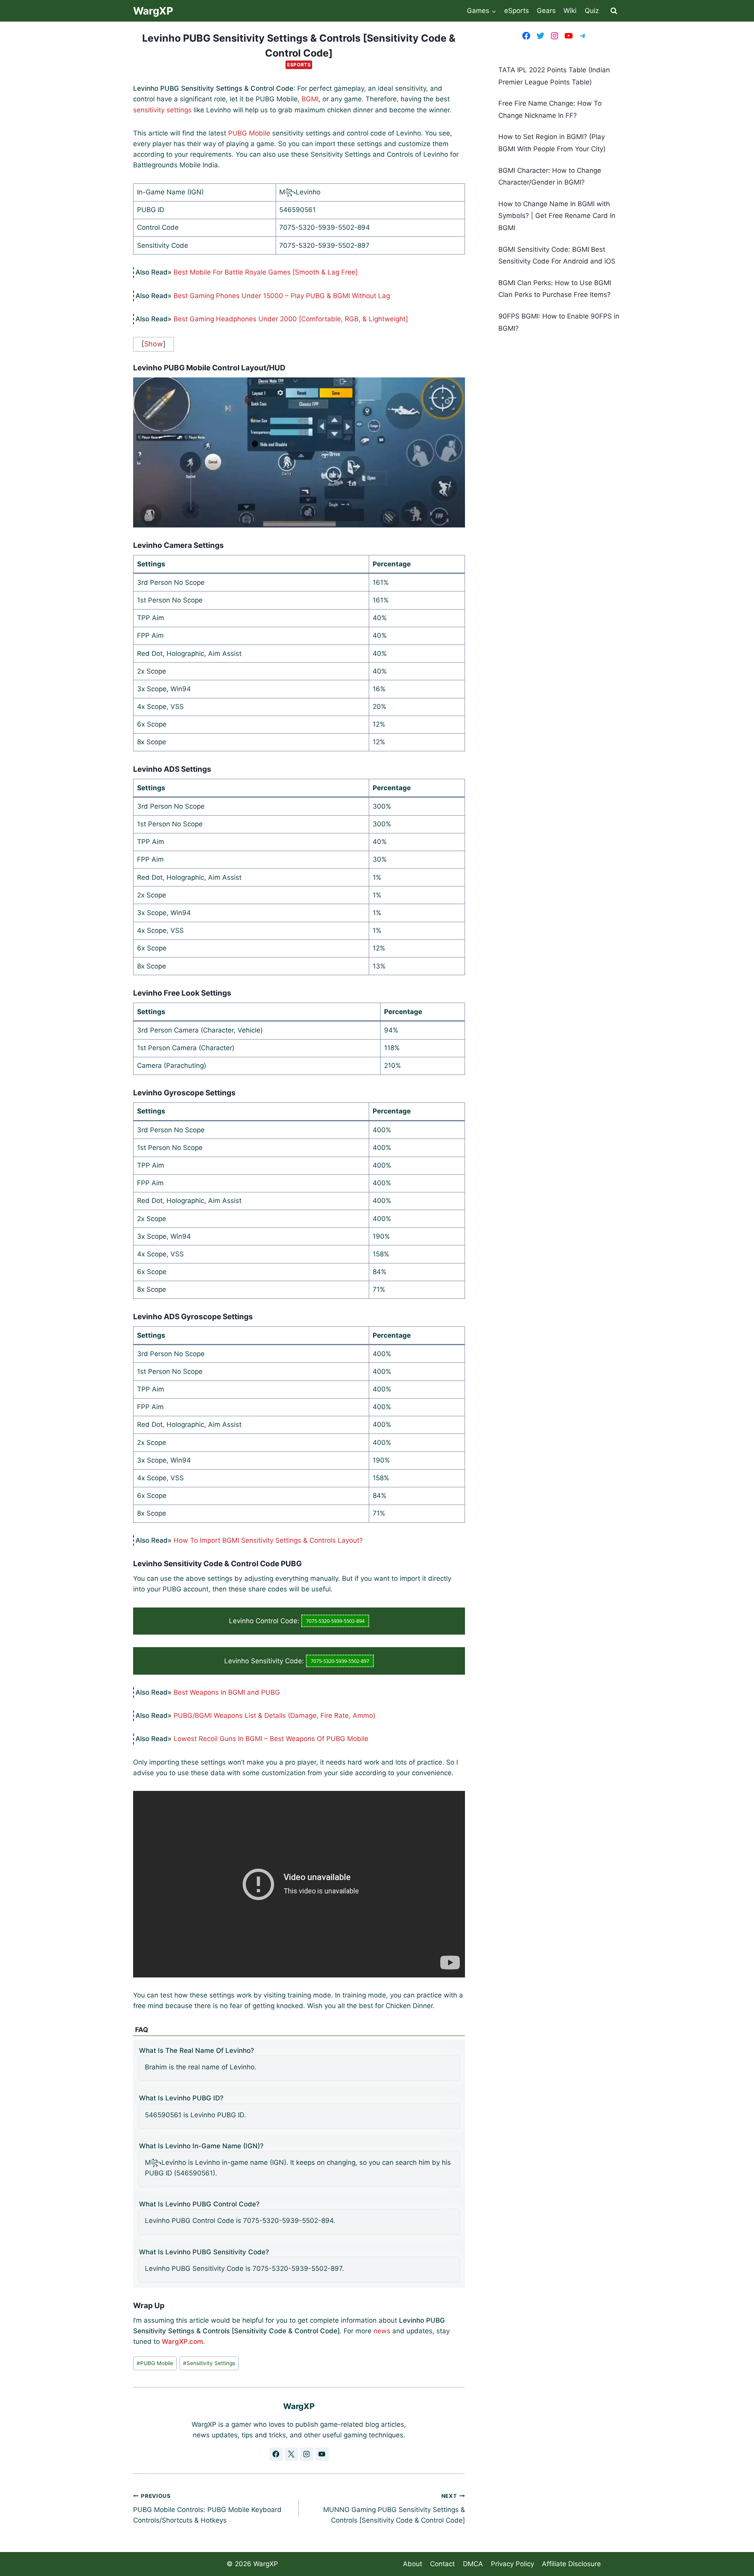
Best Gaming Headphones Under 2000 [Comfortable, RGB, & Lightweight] (291, 319)
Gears (546, 11)
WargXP (266, 2564)
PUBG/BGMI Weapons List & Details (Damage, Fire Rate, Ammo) (275, 1716)
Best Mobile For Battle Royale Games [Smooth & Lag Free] (266, 272)
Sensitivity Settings (209, 2363)
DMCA (473, 2564)
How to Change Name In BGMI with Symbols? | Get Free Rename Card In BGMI (557, 216)
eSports (517, 11)
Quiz (592, 11)
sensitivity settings (162, 110)
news (382, 2331)
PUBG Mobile (249, 133)
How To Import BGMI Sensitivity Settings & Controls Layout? (268, 1540)
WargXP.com (182, 2342)
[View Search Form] (614, 11)
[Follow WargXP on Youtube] (322, 2454)
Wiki (570, 11)
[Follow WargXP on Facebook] (276, 2454)
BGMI (310, 99)
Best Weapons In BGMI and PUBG (227, 1692)
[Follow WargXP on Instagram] (307, 2454)
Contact (442, 2564)
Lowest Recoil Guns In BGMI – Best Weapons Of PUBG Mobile (271, 1739)
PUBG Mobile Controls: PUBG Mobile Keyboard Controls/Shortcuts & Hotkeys (207, 2508)
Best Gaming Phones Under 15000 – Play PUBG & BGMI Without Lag (282, 296)
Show (154, 344)
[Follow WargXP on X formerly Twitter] (291, 2454)
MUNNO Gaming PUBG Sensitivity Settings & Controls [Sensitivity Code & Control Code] (394, 2508)
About (413, 2564)
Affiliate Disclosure (571, 2564)
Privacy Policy (512, 2564)
